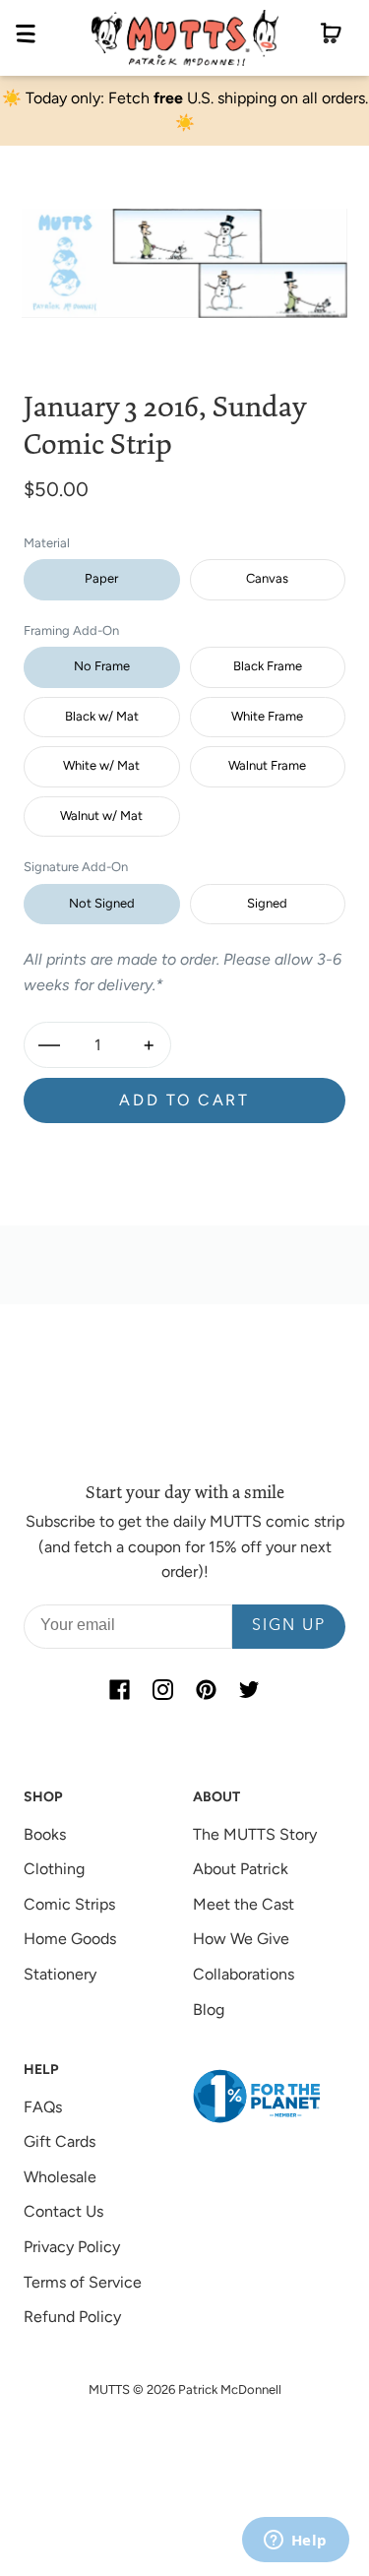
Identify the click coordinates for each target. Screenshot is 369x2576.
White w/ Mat (101, 765)
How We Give (241, 1939)
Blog (209, 2010)
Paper (101, 578)
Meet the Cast (244, 1904)
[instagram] (163, 1690)
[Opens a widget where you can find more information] (295, 2542)
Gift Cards (60, 2141)
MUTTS (109, 2389)
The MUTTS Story (255, 1834)
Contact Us (63, 2211)
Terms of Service (83, 2282)
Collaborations (244, 1974)
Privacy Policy (72, 2247)
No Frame (102, 666)
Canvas (267, 578)
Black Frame (268, 666)
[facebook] (120, 1690)
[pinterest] (207, 1690)
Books (45, 1834)
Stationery (60, 1974)
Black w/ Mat (102, 716)
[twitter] (250, 1690)
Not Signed (102, 903)
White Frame (267, 716)
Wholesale (60, 2177)
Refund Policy (72, 2317)
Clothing (54, 1869)
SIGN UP (289, 1626)
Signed (267, 903)
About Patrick (241, 1869)
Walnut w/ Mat (101, 816)
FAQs (43, 2107)
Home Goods (70, 1939)
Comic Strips (69, 1904)
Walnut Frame (267, 765)
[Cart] (331, 37)
